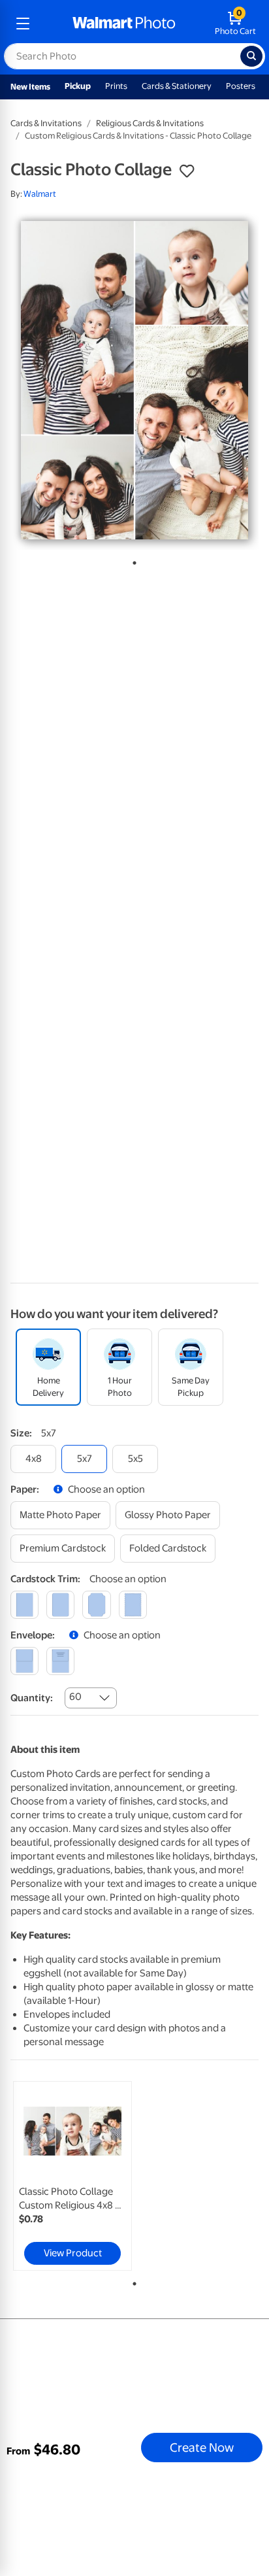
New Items (30, 87)
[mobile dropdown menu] (23, 24)
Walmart (40, 194)
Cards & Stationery (177, 86)
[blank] (24, 1661)
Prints (116, 86)
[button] (187, 171)
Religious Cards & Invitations (150, 123)
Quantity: (32, 1698)
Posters (241, 86)
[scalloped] (133, 1605)
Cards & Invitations (46, 123)
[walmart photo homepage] (124, 24)
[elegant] (96, 1605)
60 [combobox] (75, 1697)
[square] (24, 1605)
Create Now (202, 2447)
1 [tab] (132, 560)
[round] (60, 1605)
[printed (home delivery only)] (60, 1661)
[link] (72, 2176)
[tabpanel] (134, 380)
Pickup (78, 86)
